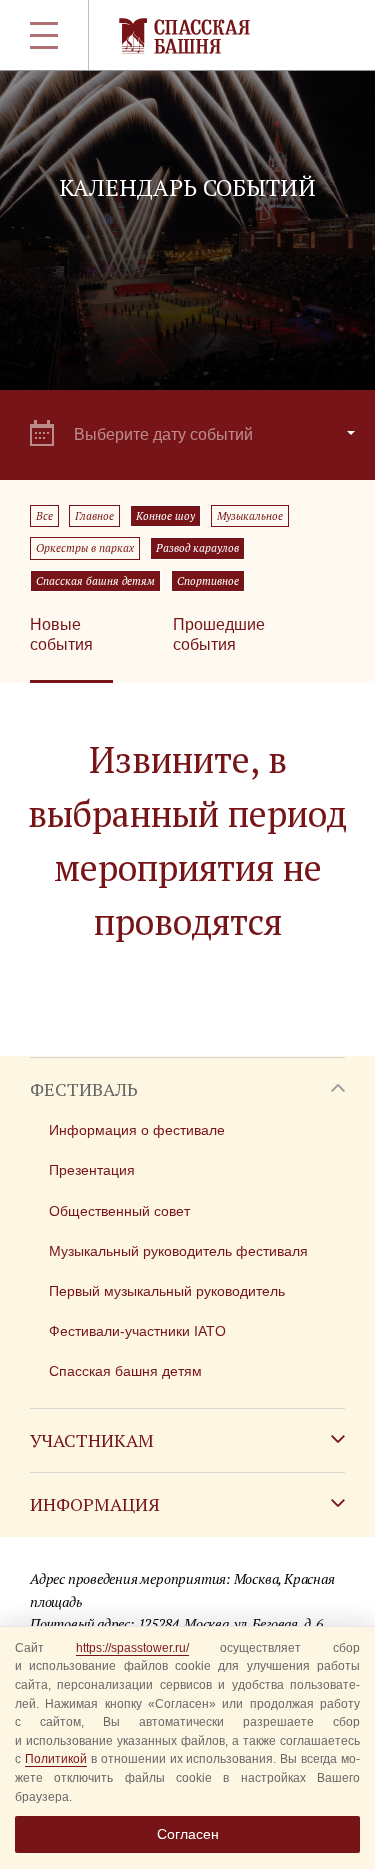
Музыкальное (250, 516)
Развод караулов (197, 548)
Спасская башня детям (95, 581)
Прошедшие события (219, 634)
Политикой (56, 1759)
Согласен (188, 1834)
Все (44, 516)
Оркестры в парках (85, 548)
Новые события (61, 634)
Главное (94, 516)
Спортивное (208, 581)
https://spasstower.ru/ (132, 1648)
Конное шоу (165, 516)
